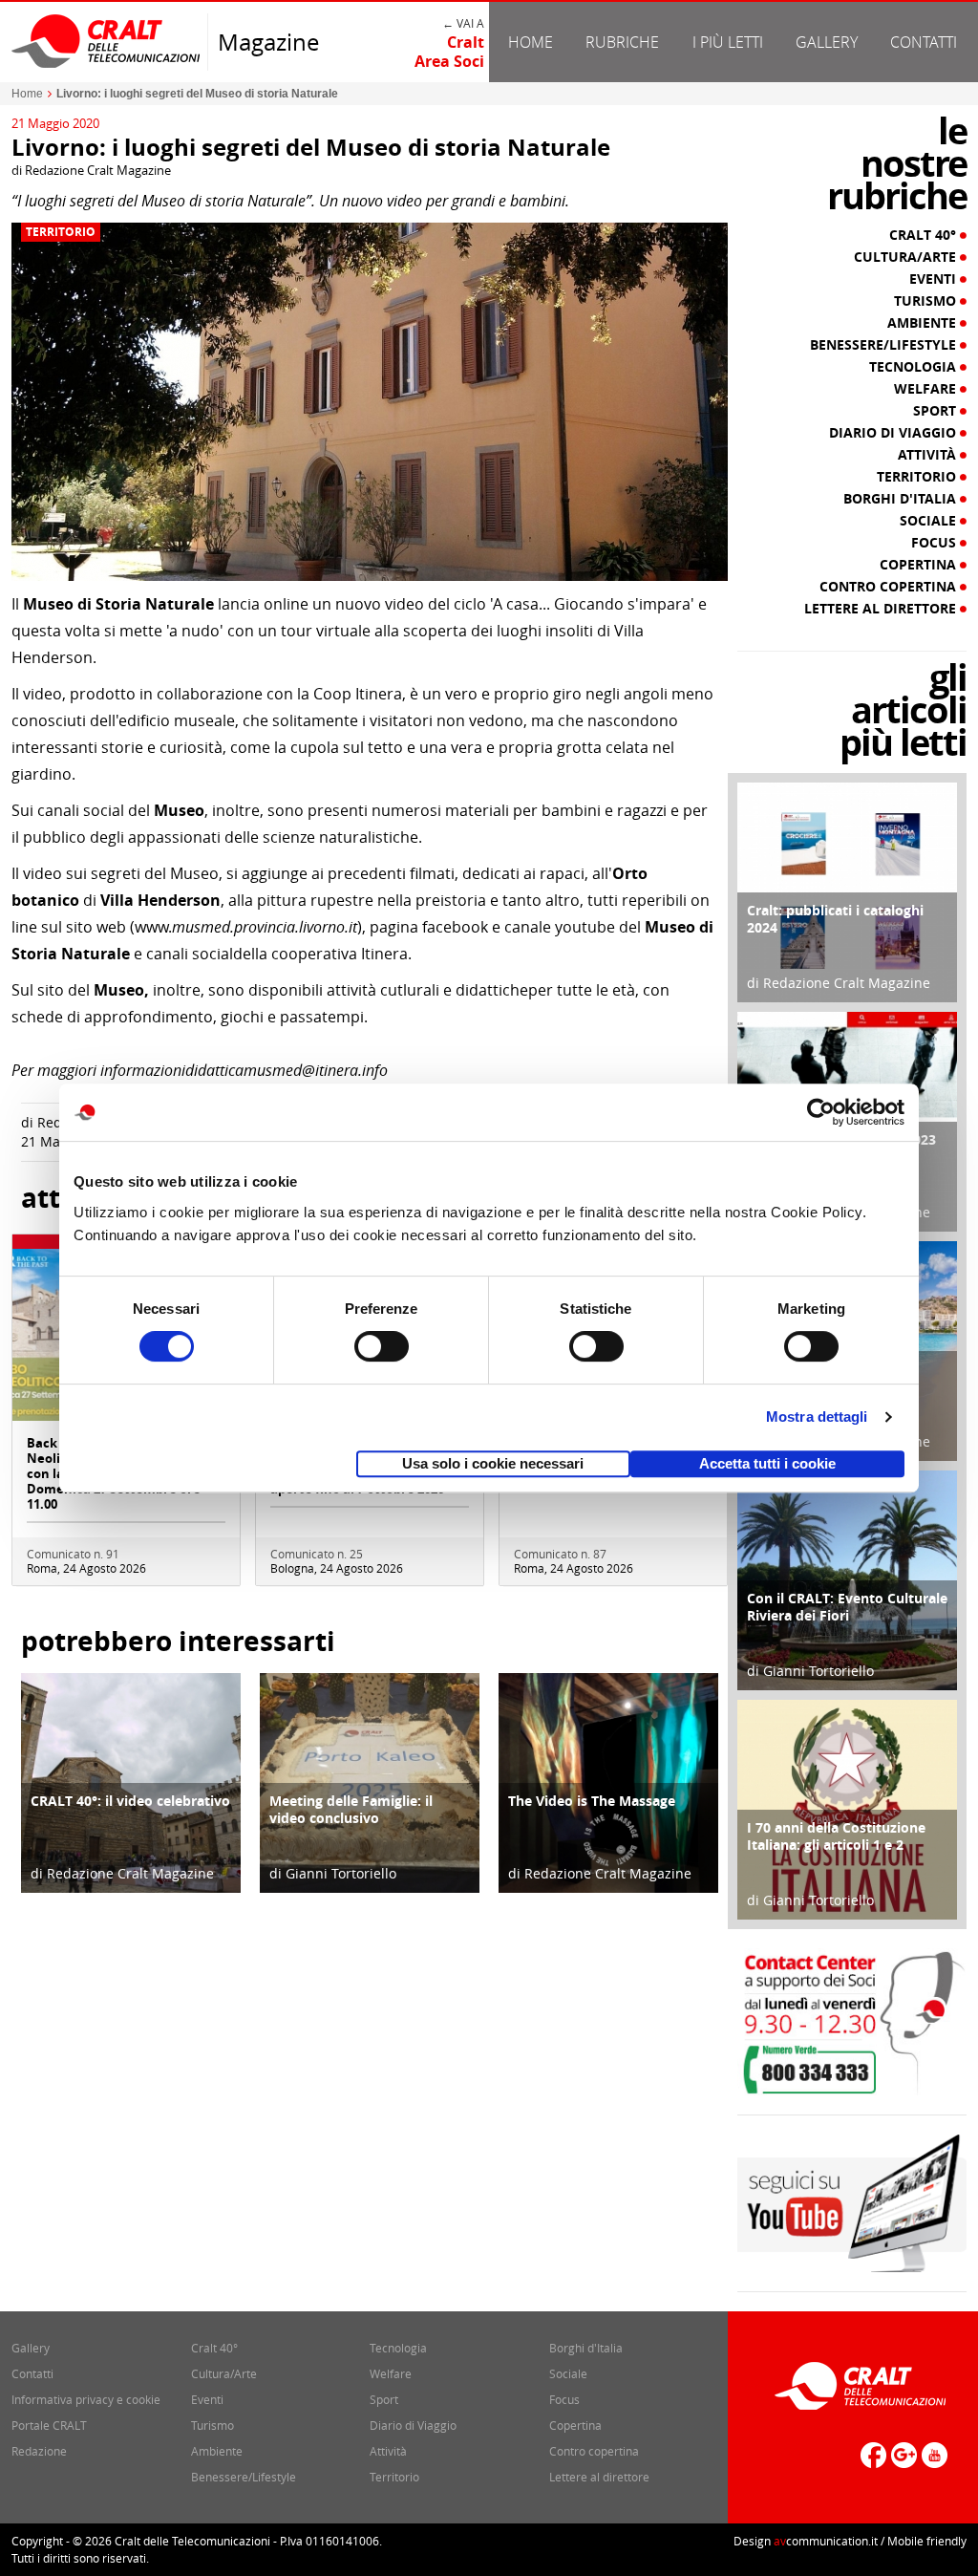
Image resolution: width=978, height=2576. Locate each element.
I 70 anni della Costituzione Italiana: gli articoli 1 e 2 (836, 1836)
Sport (936, 411)
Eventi (935, 279)
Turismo (927, 301)
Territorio (61, 232)
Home (531, 42)
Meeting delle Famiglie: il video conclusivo (351, 1809)
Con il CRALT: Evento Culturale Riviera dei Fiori (847, 1607)
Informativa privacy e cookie (86, 2399)
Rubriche (622, 42)
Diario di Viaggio (894, 433)
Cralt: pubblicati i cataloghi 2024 (835, 919)
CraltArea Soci (449, 52)
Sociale (930, 521)
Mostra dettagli (817, 1417)
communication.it (826, 2541)
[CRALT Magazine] (107, 41)
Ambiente (924, 323)
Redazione (39, 2451)
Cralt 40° (925, 235)
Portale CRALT (49, 2425)
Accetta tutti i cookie (767, 1463)
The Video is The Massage (592, 1801)
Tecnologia (914, 367)
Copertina (920, 565)
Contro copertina (890, 587)
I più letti (728, 42)
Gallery (827, 42)
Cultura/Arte (907, 257)
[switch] (382, 1346)
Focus (935, 543)
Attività (929, 455)
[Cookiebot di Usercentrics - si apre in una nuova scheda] (821, 1112)
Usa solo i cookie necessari (493, 1463)
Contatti (924, 42)
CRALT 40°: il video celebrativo (130, 1801)
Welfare (927, 389)
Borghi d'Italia (902, 499)
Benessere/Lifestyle (885, 345)
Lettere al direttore (882, 609)
